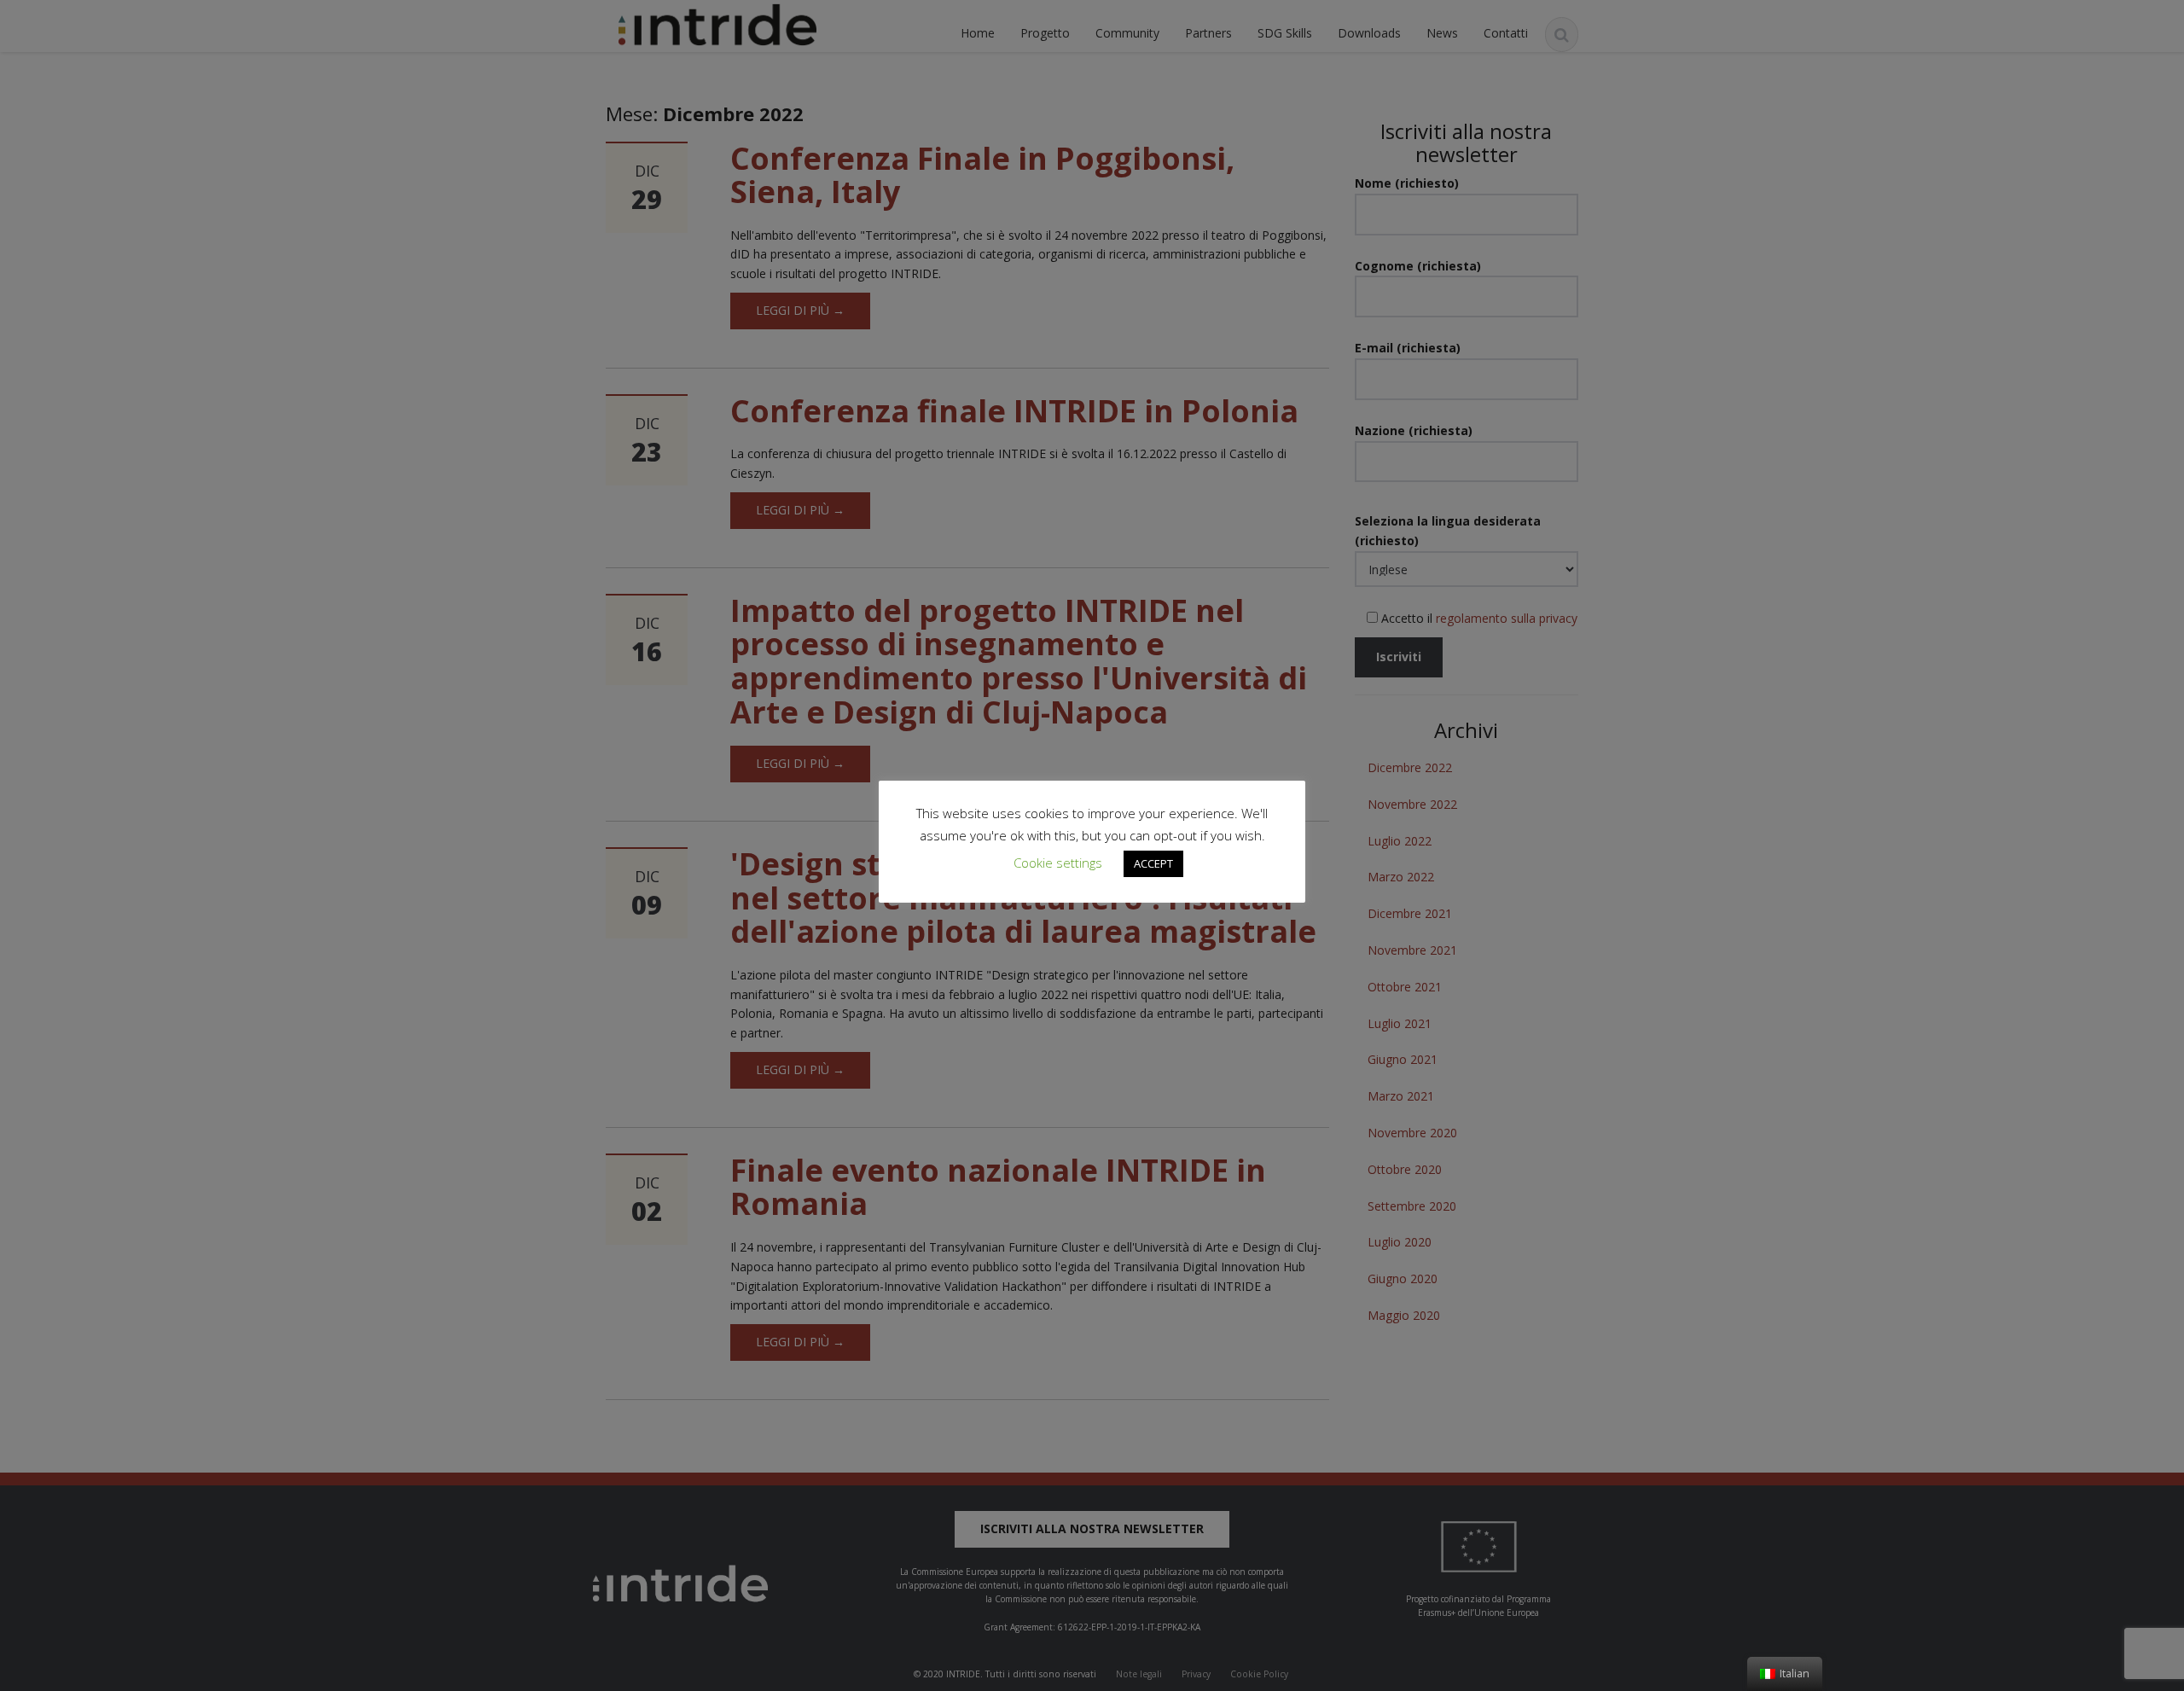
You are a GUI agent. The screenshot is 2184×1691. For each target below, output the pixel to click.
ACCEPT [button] (1153, 863)
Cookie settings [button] (1058, 863)
